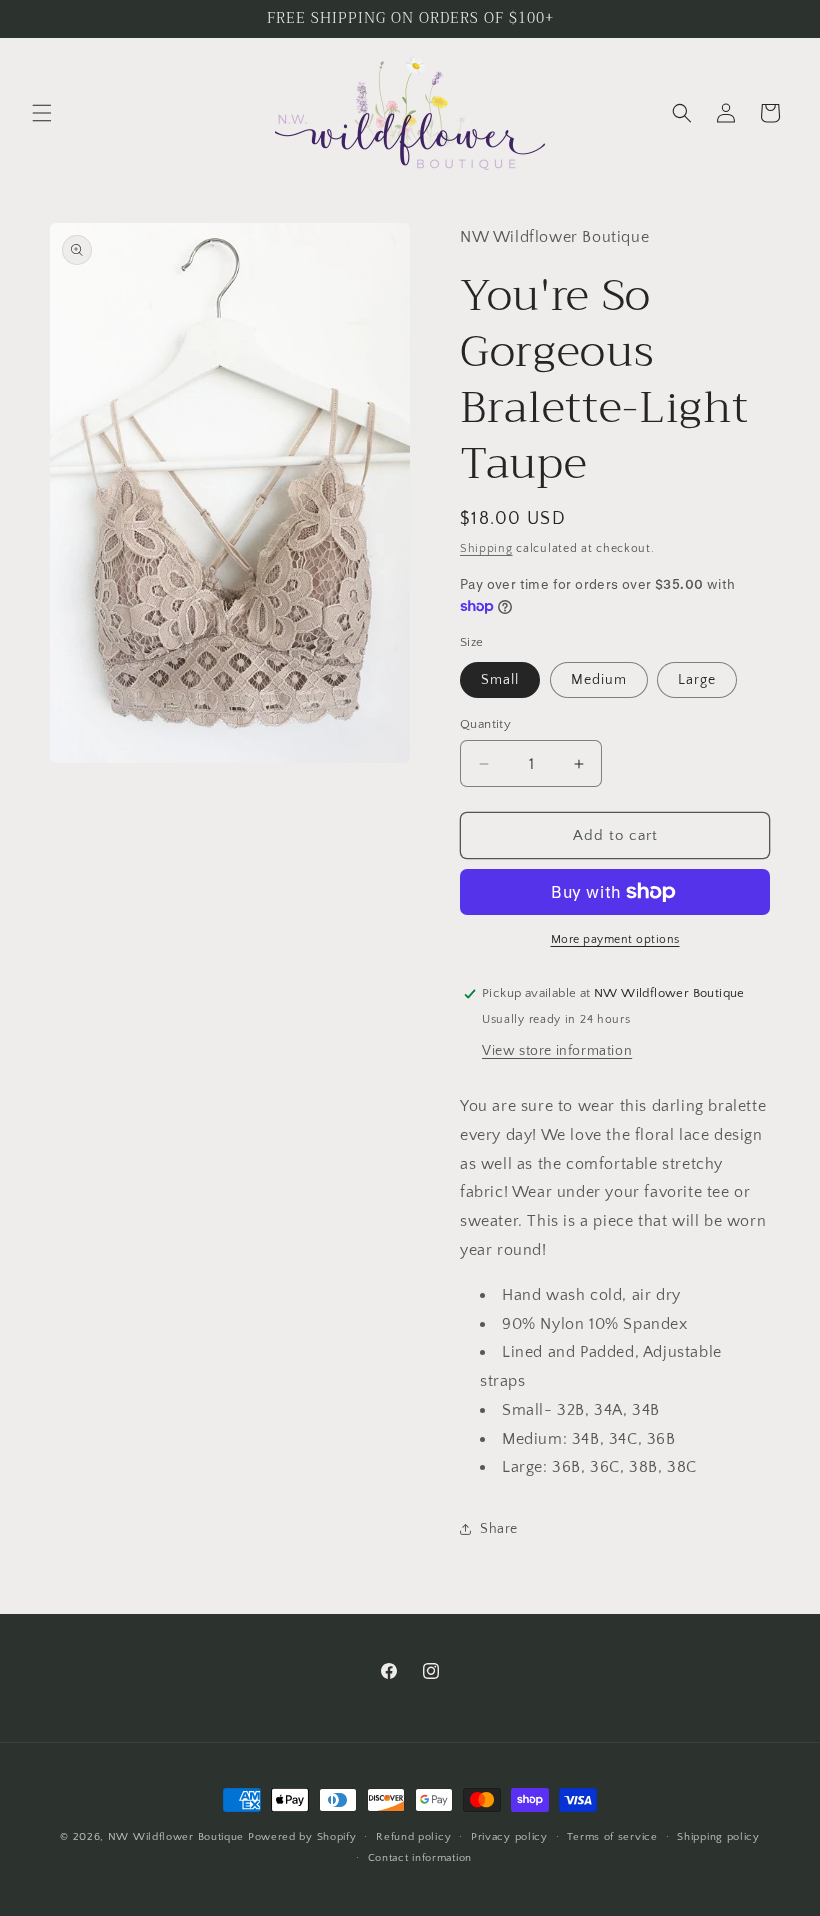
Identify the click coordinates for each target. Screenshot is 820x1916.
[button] (42, 113)
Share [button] (499, 1529)
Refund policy (413, 1837)
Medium (599, 680)
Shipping (486, 548)
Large (697, 680)
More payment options (615, 939)
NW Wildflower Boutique (176, 1837)
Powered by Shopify (302, 1837)
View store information (557, 1051)
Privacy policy (509, 1837)
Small (500, 680)
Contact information (420, 1858)
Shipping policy (718, 1837)
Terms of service (612, 1837)
